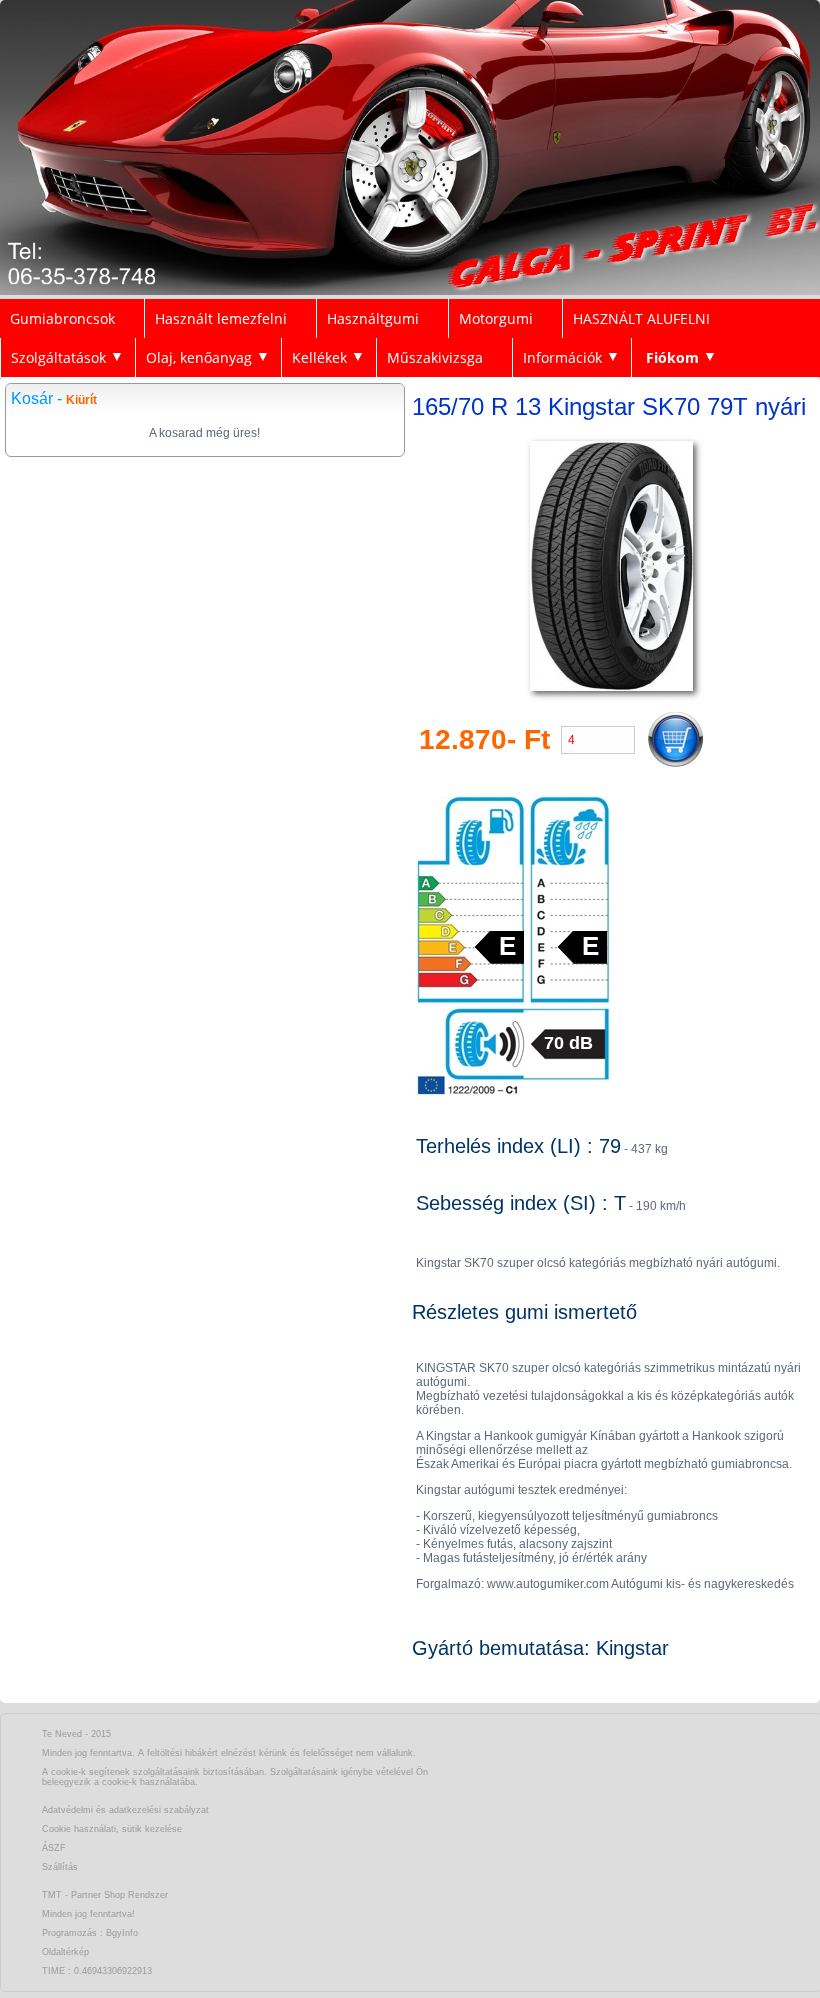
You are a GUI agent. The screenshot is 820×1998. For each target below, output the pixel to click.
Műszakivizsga (435, 357)
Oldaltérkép (65, 1952)
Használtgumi (373, 318)
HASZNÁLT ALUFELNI (641, 318)
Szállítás (60, 1867)
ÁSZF (54, 1848)
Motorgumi (496, 318)
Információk (562, 357)
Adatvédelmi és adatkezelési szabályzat (125, 1810)
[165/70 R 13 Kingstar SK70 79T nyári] (611, 691)
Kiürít (81, 400)
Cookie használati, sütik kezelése (112, 1829)
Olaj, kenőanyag (199, 357)
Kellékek (319, 357)
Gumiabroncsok (62, 318)
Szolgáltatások (58, 357)
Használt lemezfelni (221, 318)
